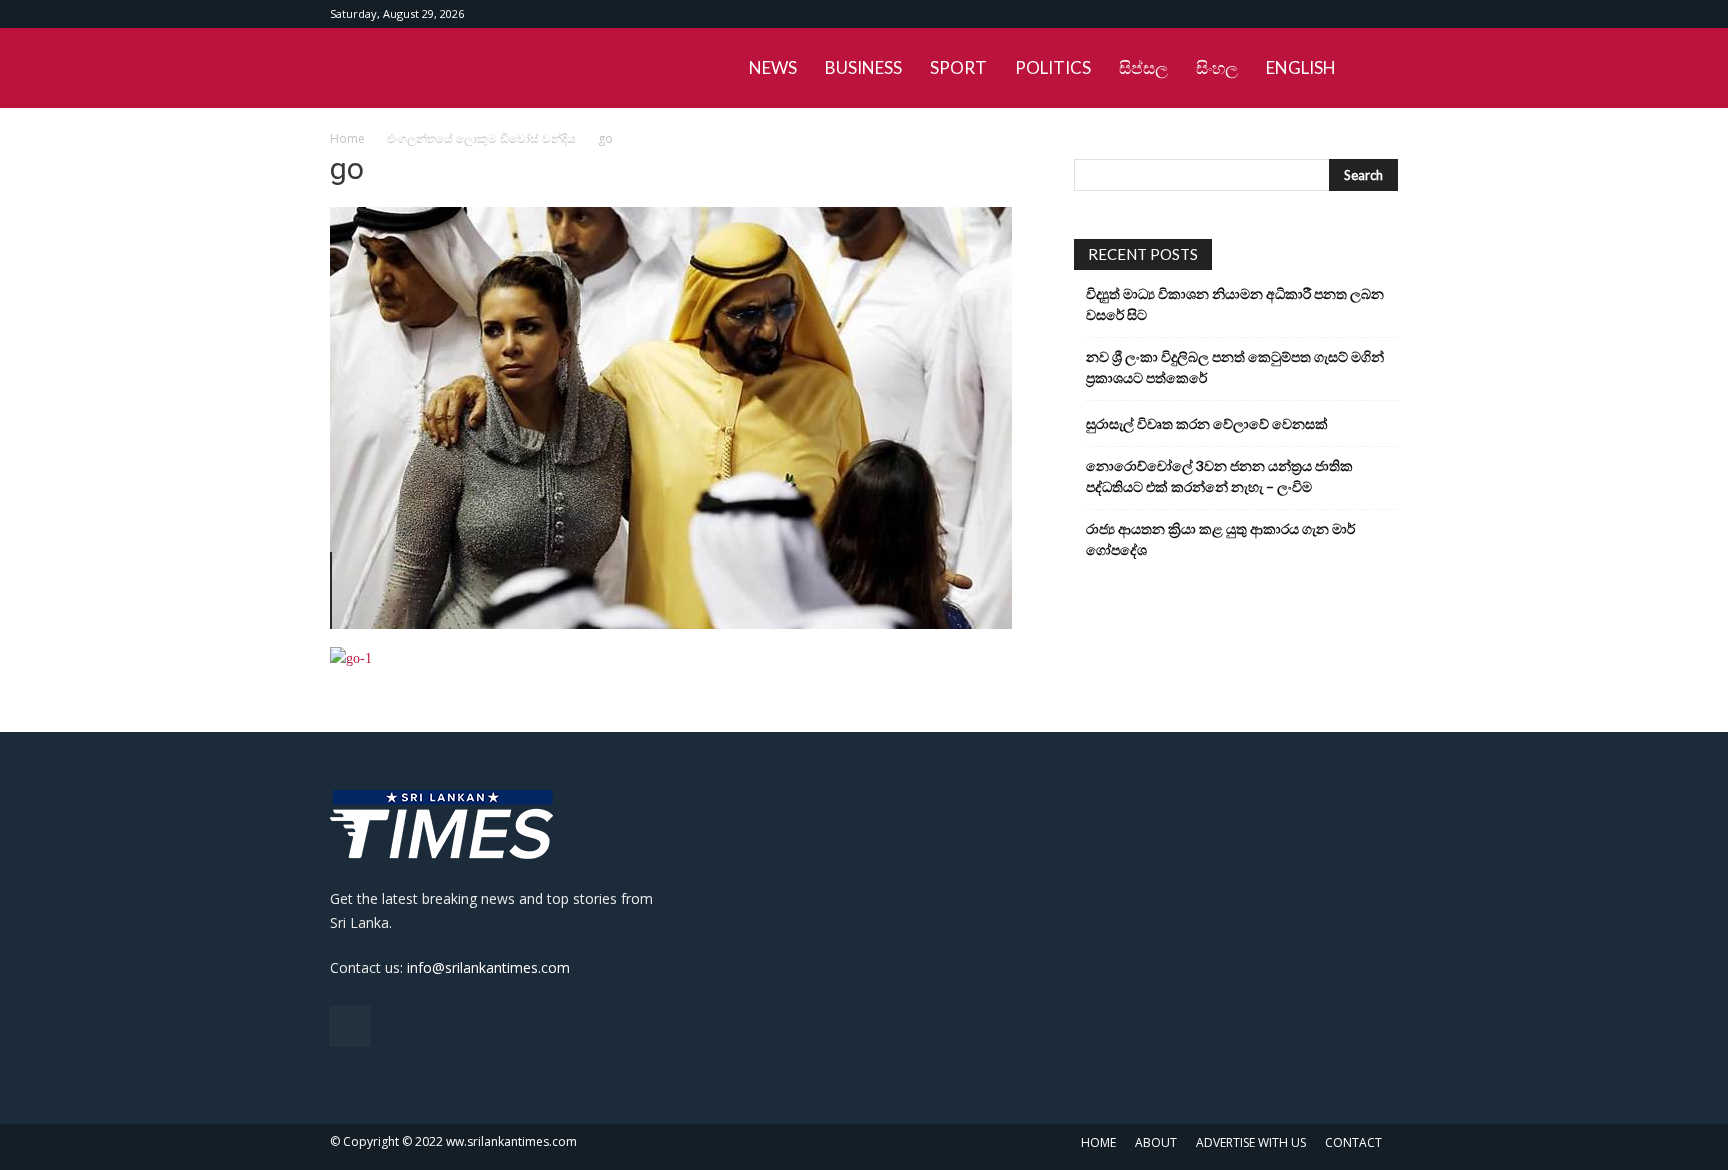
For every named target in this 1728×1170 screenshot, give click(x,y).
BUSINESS (863, 67)
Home (347, 138)
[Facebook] (1383, 14)
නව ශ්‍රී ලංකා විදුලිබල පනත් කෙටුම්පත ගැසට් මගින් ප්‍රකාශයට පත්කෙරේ (1235, 367)
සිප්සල (1143, 67)
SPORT (958, 67)
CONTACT (1353, 1142)
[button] (1374, 69)
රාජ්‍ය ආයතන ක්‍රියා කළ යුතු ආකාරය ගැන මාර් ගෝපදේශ (1220, 539)
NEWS (773, 67)
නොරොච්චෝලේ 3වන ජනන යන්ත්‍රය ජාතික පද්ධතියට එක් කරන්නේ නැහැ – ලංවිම (1219, 476)
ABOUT (1156, 1142)
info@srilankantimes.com (488, 967)
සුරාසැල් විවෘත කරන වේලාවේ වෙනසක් (1207, 423)
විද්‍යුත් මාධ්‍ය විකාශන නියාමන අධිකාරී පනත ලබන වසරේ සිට (1235, 304)
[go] (671, 624)
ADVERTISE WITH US (1251, 1142)
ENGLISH (1301, 67)
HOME (1098, 1142)
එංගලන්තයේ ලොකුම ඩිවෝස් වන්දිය (481, 138)
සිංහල (1217, 67)
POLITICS (1053, 67)
